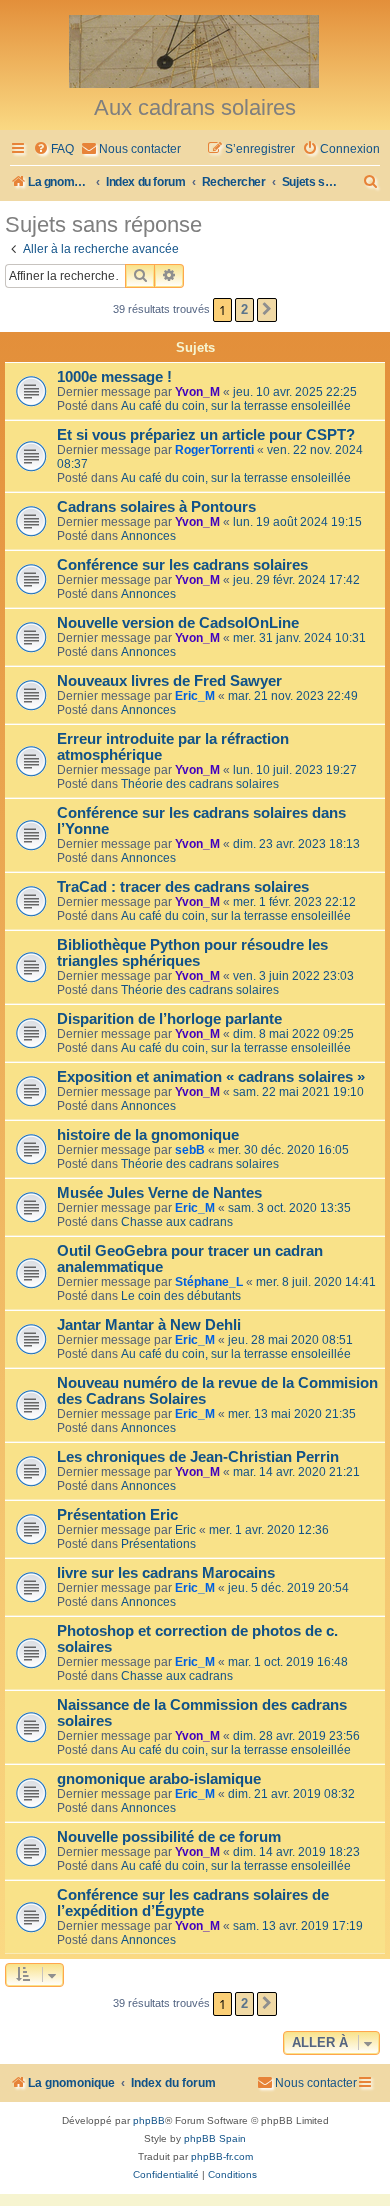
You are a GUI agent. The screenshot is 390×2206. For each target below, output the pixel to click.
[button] (267, 310)
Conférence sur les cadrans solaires (182, 565)
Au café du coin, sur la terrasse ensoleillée (236, 406)
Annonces (148, 536)
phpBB (149, 2120)
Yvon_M (197, 392)
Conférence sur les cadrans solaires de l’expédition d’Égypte (193, 1903)
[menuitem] (53, 149)
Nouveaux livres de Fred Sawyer (169, 681)
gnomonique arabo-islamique (159, 1779)
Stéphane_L (209, 1282)
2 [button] (244, 309)
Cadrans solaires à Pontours (156, 507)
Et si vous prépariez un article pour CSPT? (206, 435)
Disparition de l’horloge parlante (169, 1019)
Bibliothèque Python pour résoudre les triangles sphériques (192, 953)
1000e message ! (114, 377)
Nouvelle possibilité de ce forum (169, 1837)
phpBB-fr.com (222, 2156)
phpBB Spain (215, 2138)
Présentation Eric (117, 1515)
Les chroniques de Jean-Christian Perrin (198, 1457)
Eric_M (195, 696)
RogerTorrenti (214, 450)
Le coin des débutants (181, 1296)
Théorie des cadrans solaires (200, 784)
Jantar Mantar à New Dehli (149, 1325)
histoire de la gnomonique (148, 1135)
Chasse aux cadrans (177, 1222)
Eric (185, 1530)
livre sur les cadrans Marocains (166, 1573)
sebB (190, 1150)
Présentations (158, 1544)
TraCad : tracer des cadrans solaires (183, 887)
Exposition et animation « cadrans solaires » (211, 1077)
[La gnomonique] (195, 50)
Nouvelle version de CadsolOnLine (178, 623)
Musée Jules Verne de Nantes (159, 1193)
